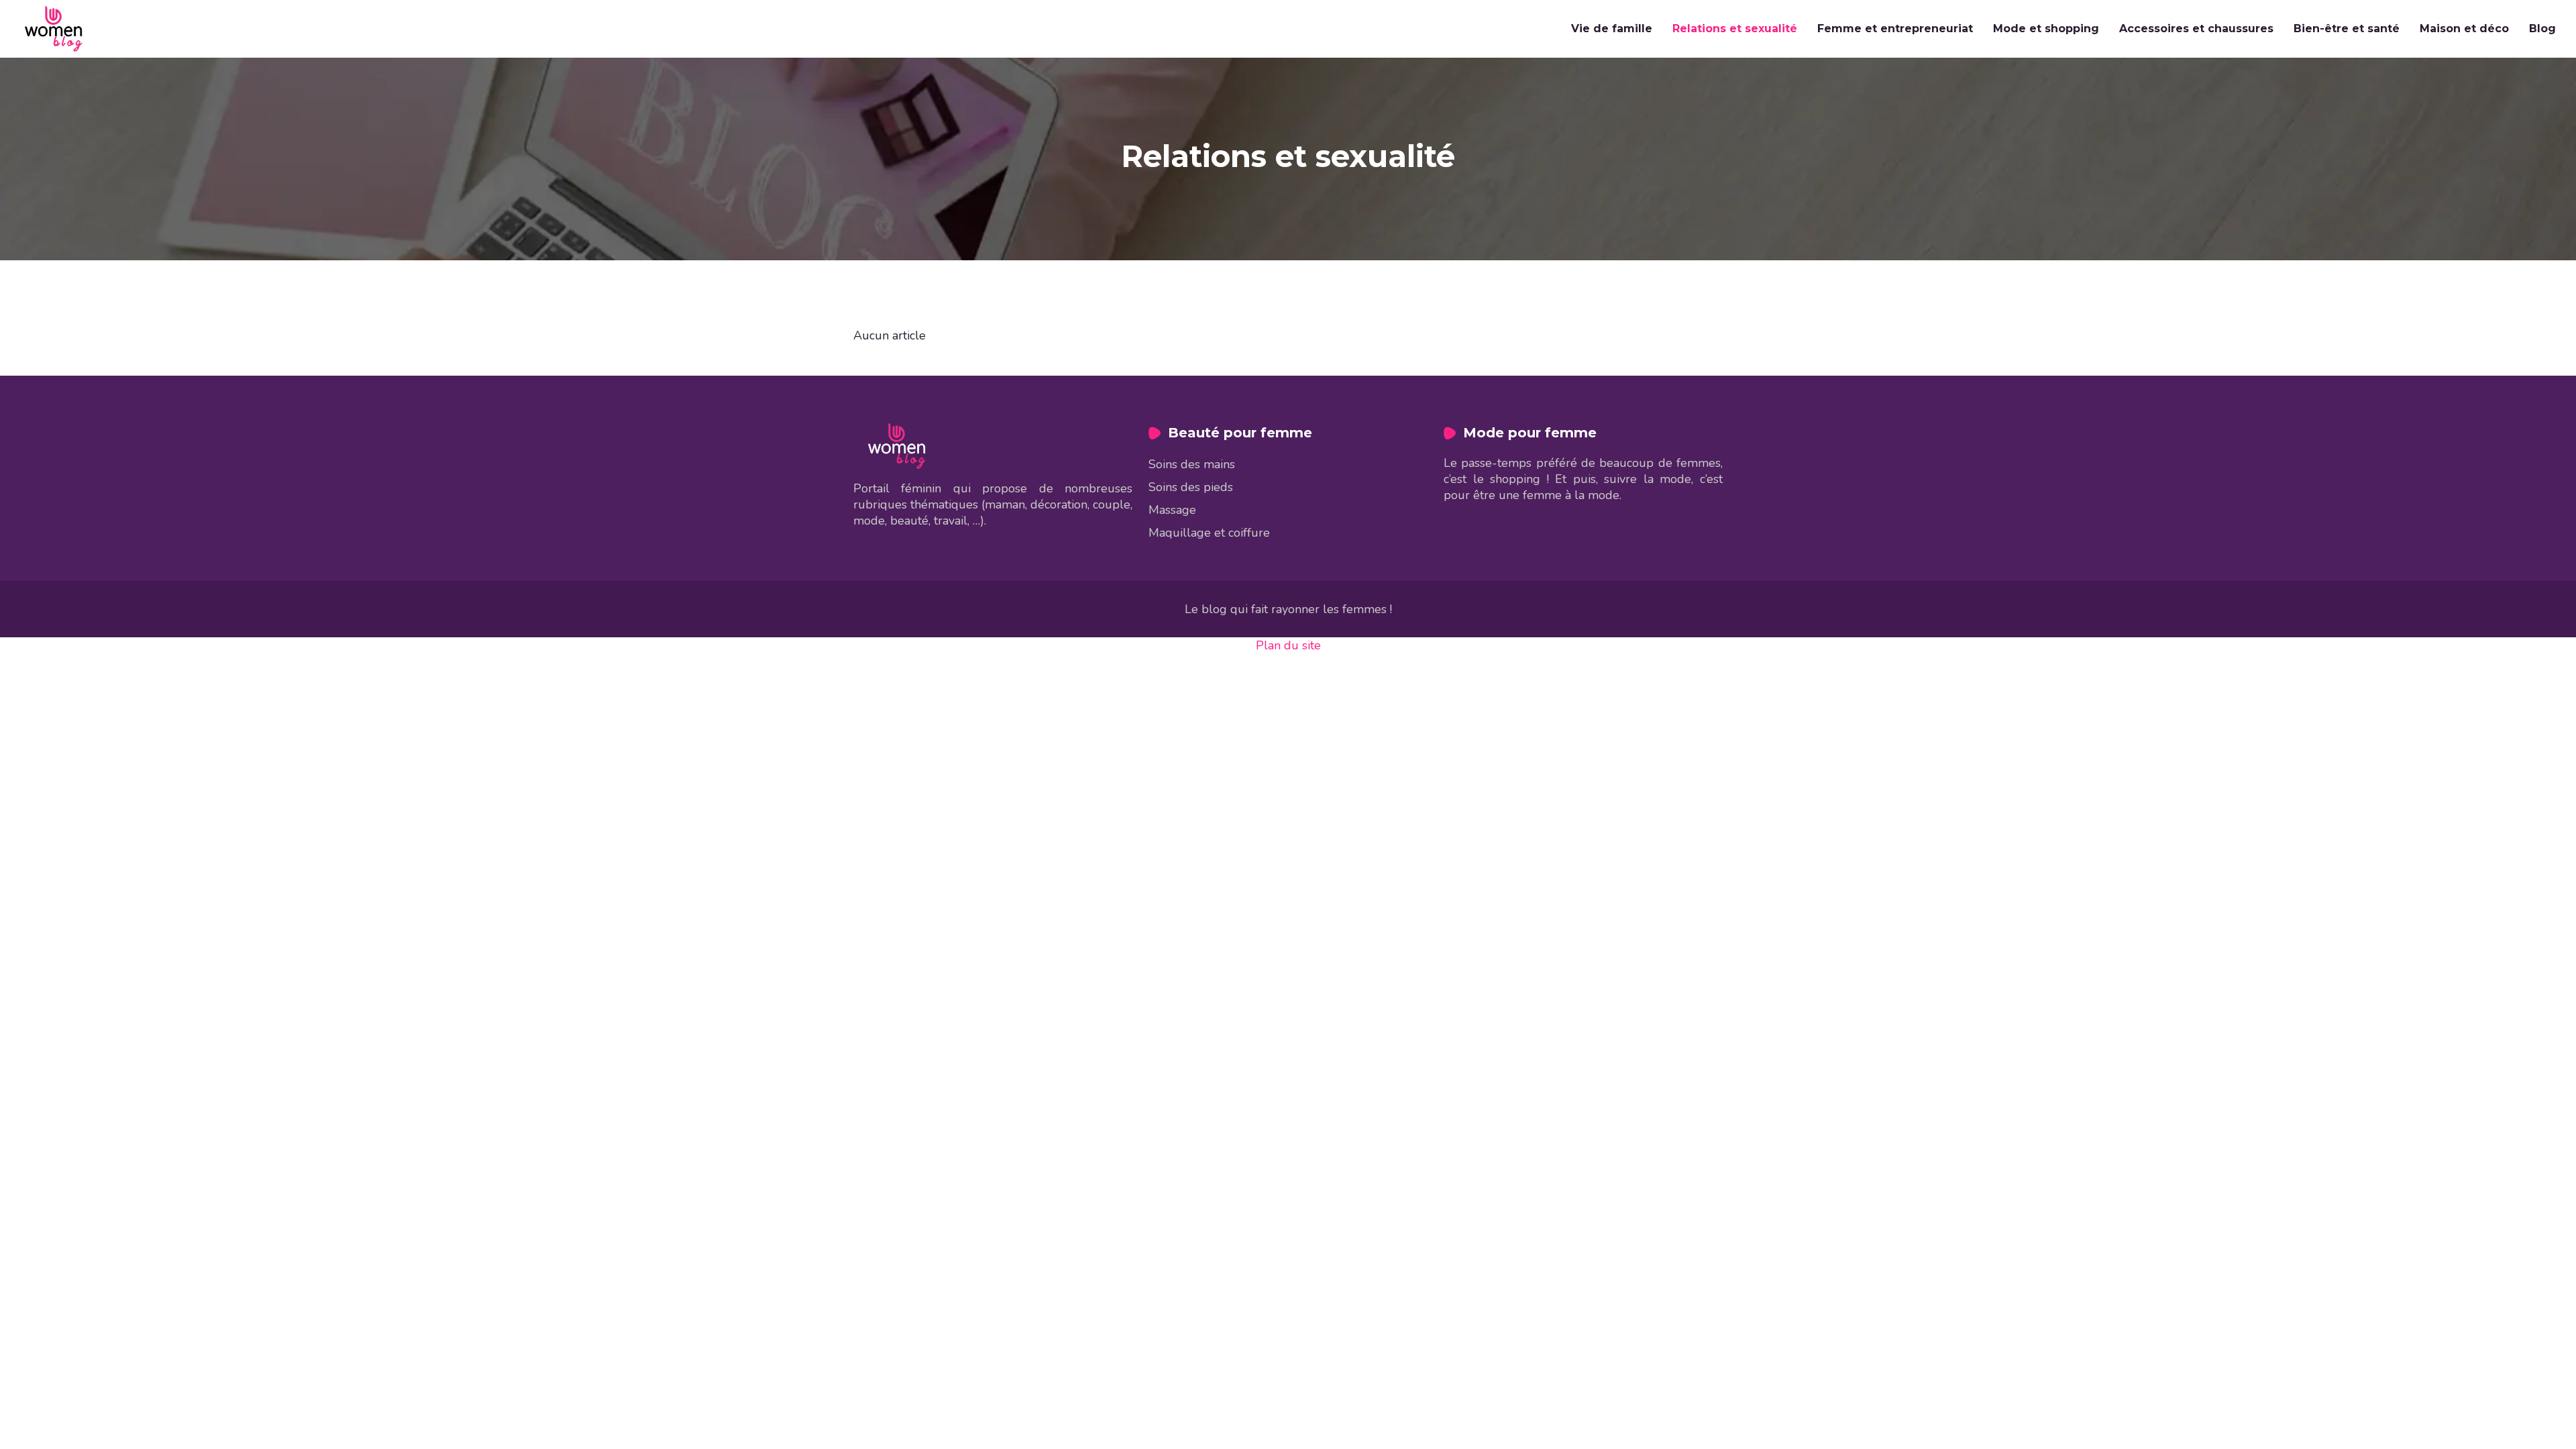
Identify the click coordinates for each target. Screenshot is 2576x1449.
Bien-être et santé (2347, 29)
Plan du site (1288, 645)
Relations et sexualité (1735, 29)
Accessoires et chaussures (2196, 29)
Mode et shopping (2046, 29)
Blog (2542, 29)
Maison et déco (2464, 29)
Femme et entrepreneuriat (1895, 29)
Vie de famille (1612, 29)
